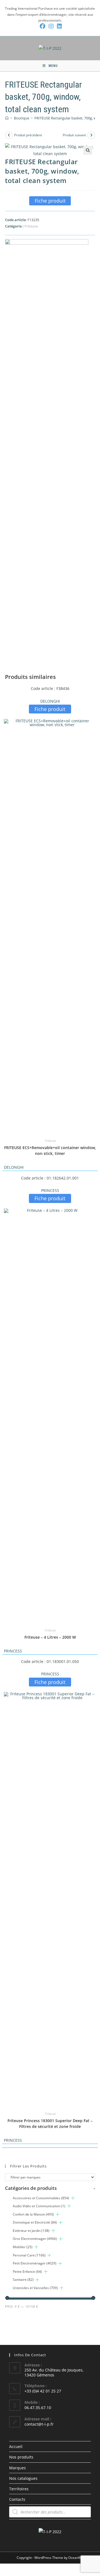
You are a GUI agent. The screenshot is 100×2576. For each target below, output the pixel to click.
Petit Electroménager (35, 2263)
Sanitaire (23, 2280)
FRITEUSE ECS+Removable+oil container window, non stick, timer (50, 1150)
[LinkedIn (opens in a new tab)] (59, 26)
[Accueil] (7, 118)
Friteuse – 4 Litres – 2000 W (50, 1637)
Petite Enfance (27, 2272)
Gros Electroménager (35, 2239)
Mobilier (23, 2247)
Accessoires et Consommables (41, 2198)
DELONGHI (50, 701)
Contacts (17, 2499)
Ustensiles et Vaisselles (35, 2288)
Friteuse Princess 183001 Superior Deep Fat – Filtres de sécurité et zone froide (50, 2123)
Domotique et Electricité (35, 2222)
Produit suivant (74, 135)
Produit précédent (28, 135)
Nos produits (21, 2457)
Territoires (19, 2489)
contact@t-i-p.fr (39, 2424)
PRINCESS (50, 1190)
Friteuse (31, 226)
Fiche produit (50, 201)
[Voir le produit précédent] (9, 135)
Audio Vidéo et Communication (39, 2206)
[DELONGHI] (47, 446)
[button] (88, 150)
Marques (17, 2468)
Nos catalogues (23, 2478)
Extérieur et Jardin (31, 2231)
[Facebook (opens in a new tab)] (42, 26)
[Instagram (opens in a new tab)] (51, 26)
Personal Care (29, 2255)
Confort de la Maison (33, 2214)
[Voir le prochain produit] (91, 135)
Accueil (16, 2446)
